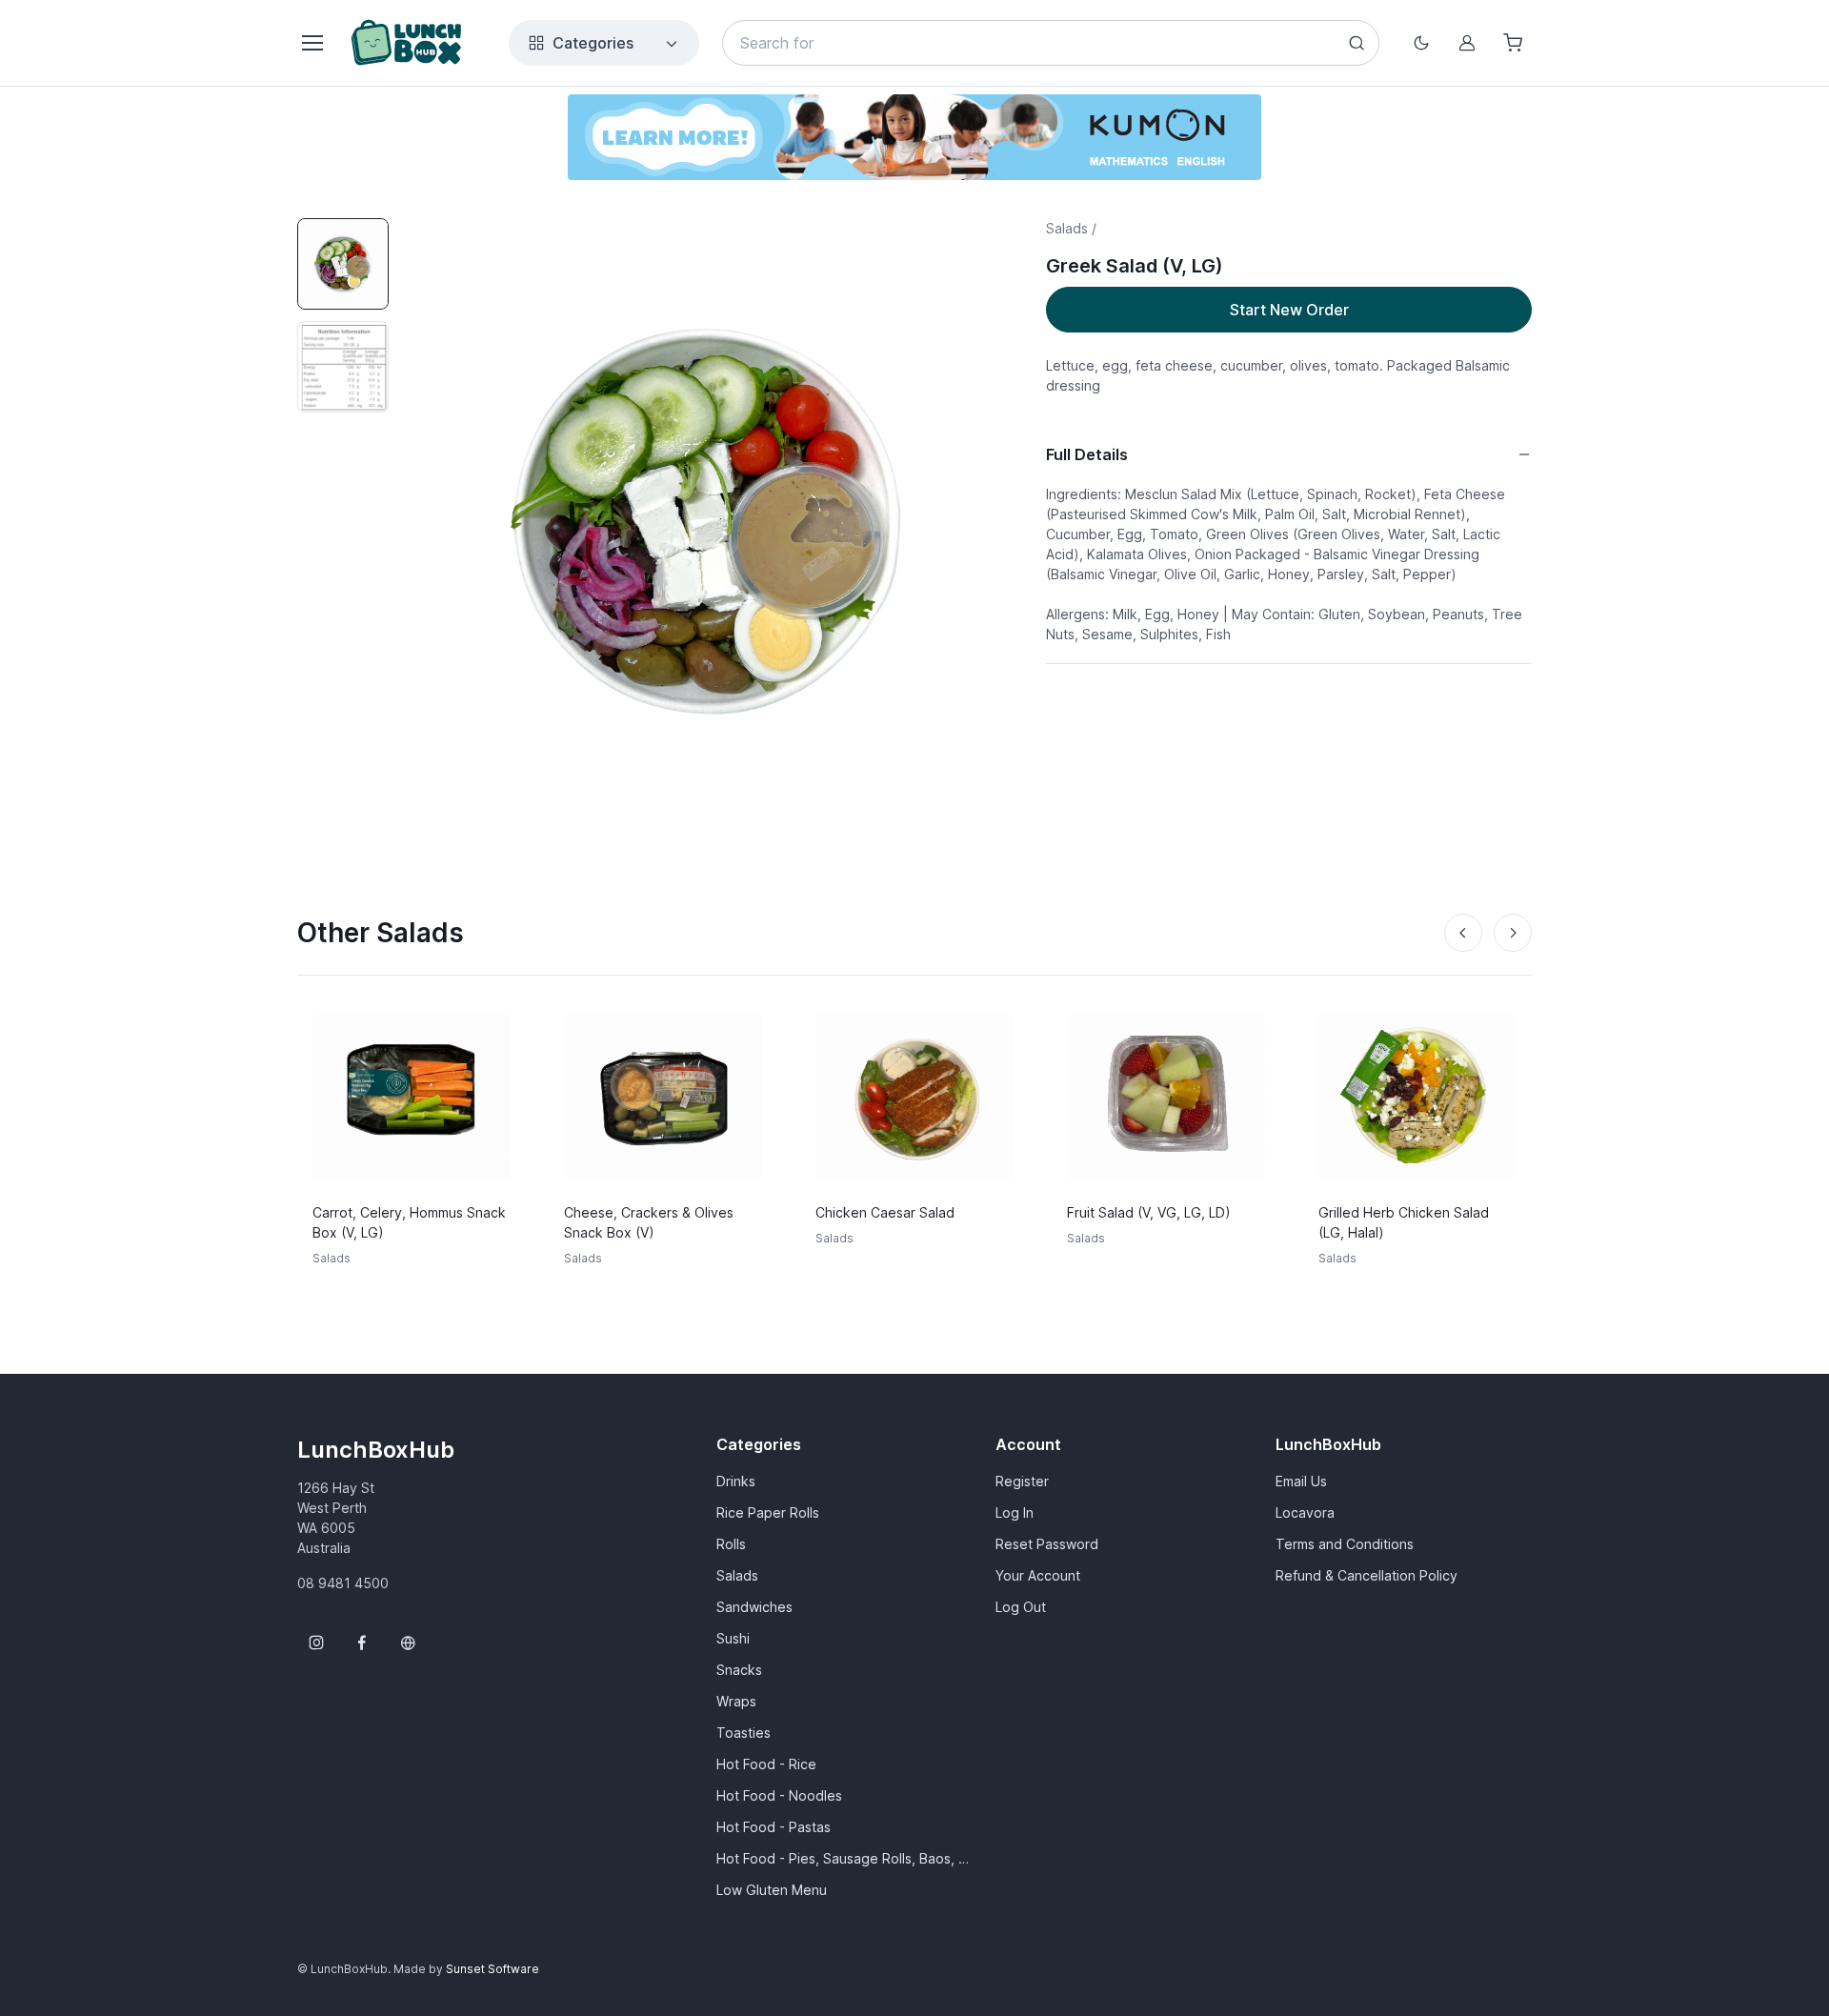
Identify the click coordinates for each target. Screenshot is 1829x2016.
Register (1022, 1481)
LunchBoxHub (376, 1450)
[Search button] (1357, 43)
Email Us (1301, 1481)
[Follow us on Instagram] (316, 1643)
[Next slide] (1513, 933)
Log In (1015, 1512)
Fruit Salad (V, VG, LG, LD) (1149, 1212)
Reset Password (1047, 1544)
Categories (593, 43)
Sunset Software (492, 1969)
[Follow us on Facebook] (362, 1643)
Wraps (736, 1701)
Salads (737, 1575)
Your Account (1038, 1575)
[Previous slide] (1463, 933)
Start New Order (1289, 310)
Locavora (1305, 1512)
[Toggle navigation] (312, 43)
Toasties (744, 1733)
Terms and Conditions (1345, 1544)
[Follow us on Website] (408, 1643)
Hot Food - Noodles (779, 1795)
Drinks (736, 1481)
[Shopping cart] (1513, 43)
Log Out (1021, 1607)
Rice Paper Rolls (768, 1512)
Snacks (739, 1670)
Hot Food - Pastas (774, 1827)
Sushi (733, 1638)
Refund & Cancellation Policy (1367, 1575)
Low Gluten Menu (772, 1890)
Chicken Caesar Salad (885, 1212)
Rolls (731, 1544)
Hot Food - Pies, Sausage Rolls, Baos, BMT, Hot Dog (844, 1858)
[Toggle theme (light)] (1421, 43)
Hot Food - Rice (766, 1764)
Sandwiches (754, 1607)
